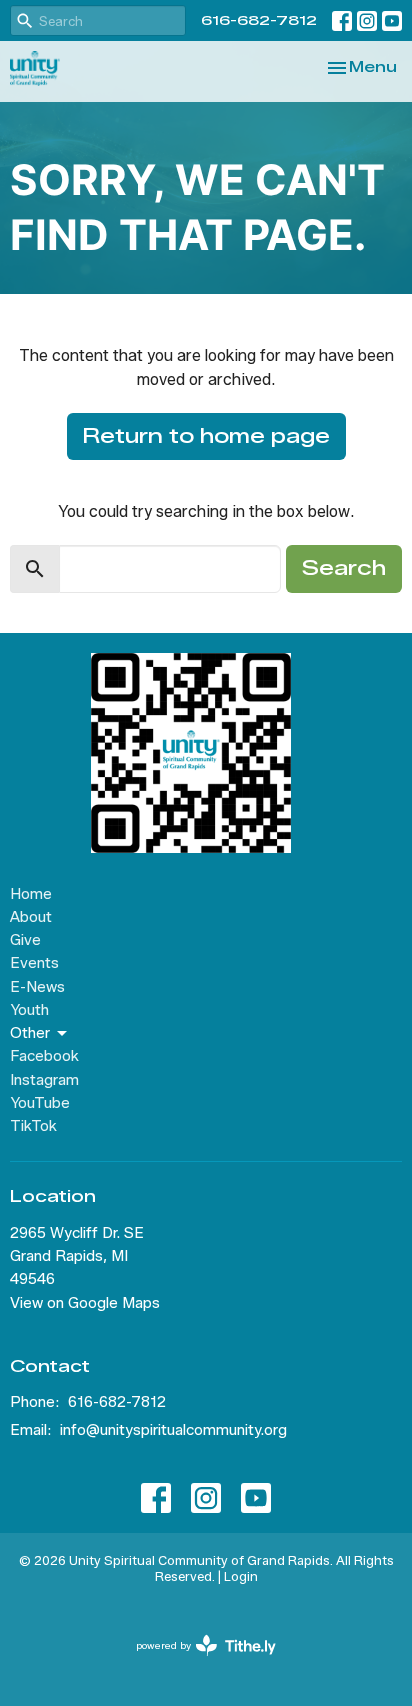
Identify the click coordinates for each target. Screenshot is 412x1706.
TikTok (33, 1126)
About (31, 917)
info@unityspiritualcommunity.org (173, 1430)
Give (25, 940)
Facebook (44, 1056)
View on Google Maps (85, 1303)
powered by (196, 1662)
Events (34, 963)
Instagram (44, 1080)
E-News (37, 987)
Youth (29, 1010)
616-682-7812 (259, 20)
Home (31, 894)
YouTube (40, 1103)
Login (241, 1576)
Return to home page (206, 436)
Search (344, 568)
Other (30, 1033)
